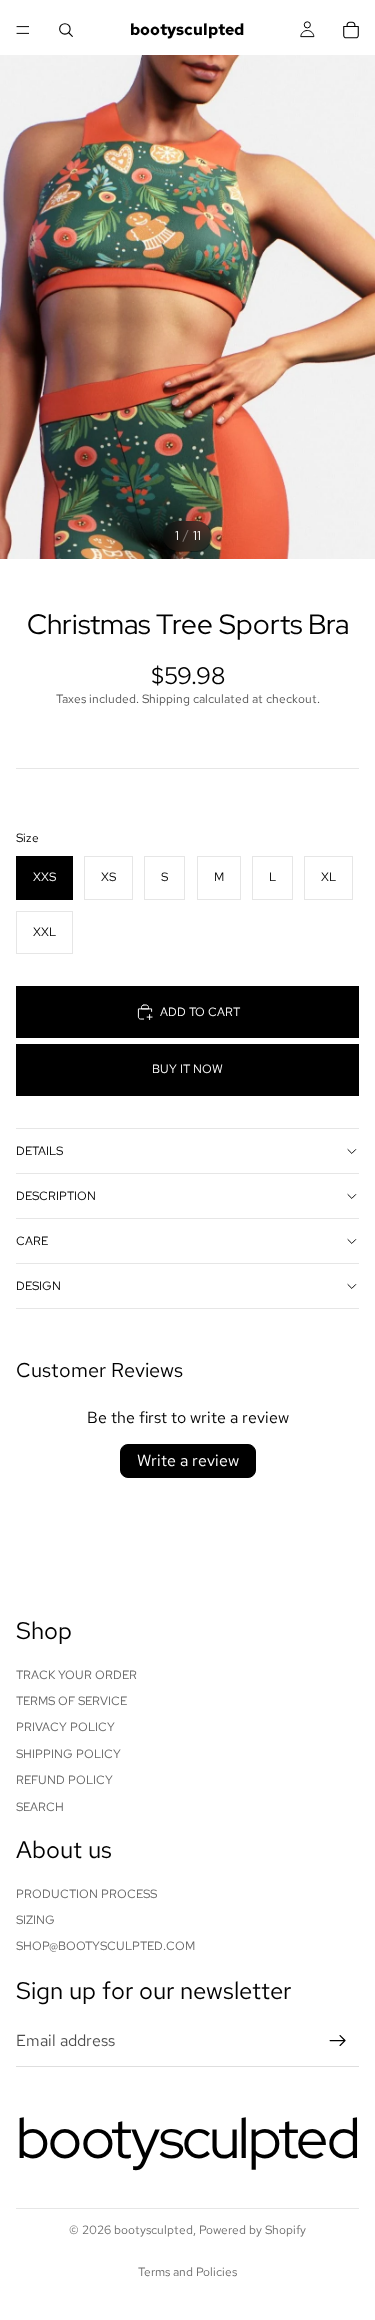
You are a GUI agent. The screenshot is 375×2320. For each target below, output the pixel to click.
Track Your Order (76, 1675)
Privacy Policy (65, 1727)
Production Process (86, 1894)
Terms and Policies (187, 2272)
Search (40, 1807)
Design (38, 1286)
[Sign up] (338, 2041)
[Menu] (23, 30)
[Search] (66, 30)
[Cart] (351, 30)
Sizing (35, 1920)
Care (32, 1241)
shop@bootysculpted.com (105, 1947)
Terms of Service (71, 1701)
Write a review (188, 1460)
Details (39, 1151)
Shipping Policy (68, 1754)
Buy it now (187, 1069)
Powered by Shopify (252, 2230)
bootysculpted (153, 2230)
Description (56, 1196)
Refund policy (64, 1780)
